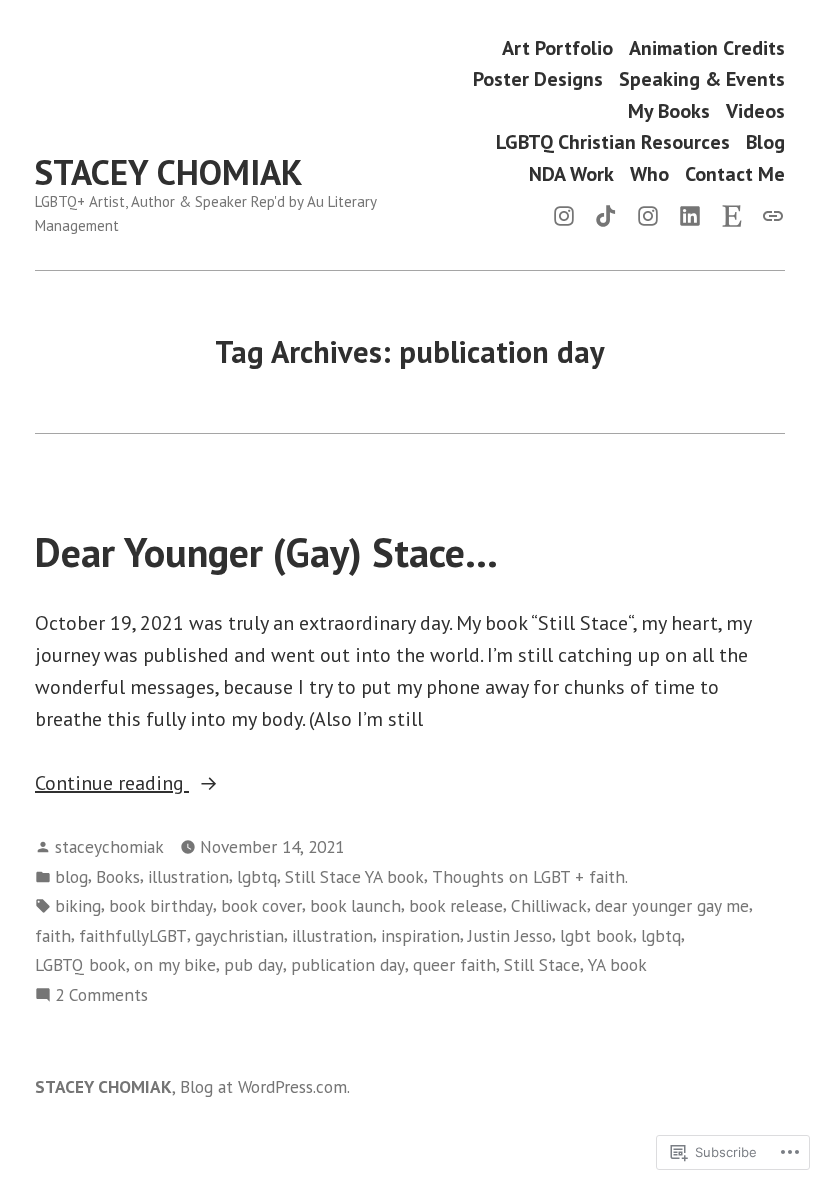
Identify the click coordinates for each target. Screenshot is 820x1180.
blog (71, 876)
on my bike (175, 964)
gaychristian (239, 935)
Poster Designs (538, 79)
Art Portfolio (557, 47)
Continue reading (112, 784)
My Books (669, 110)
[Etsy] (732, 214)
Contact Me (735, 173)
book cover (261, 905)
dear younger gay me (672, 905)
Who (649, 173)
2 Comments (101, 995)
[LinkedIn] (690, 214)
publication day (348, 964)
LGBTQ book (80, 964)
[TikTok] (606, 214)
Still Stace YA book (354, 876)
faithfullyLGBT (133, 935)
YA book (617, 964)
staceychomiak (109, 846)
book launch (355, 905)
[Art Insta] (648, 214)
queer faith (454, 964)
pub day (253, 964)
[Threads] (769, 214)
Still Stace (542, 964)
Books (118, 876)
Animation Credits (707, 47)
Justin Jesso (510, 935)
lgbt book (596, 935)
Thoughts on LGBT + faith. (530, 876)
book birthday (161, 905)
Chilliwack (549, 905)
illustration (188, 876)
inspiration (420, 935)
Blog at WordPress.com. (265, 1086)
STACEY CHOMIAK (168, 172)
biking (78, 905)
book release (456, 905)
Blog (765, 142)
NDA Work (571, 173)
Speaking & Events (702, 79)
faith (53, 935)
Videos (755, 110)
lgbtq (257, 876)
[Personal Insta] (568, 214)
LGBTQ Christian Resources (613, 142)
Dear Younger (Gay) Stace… (266, 552)
